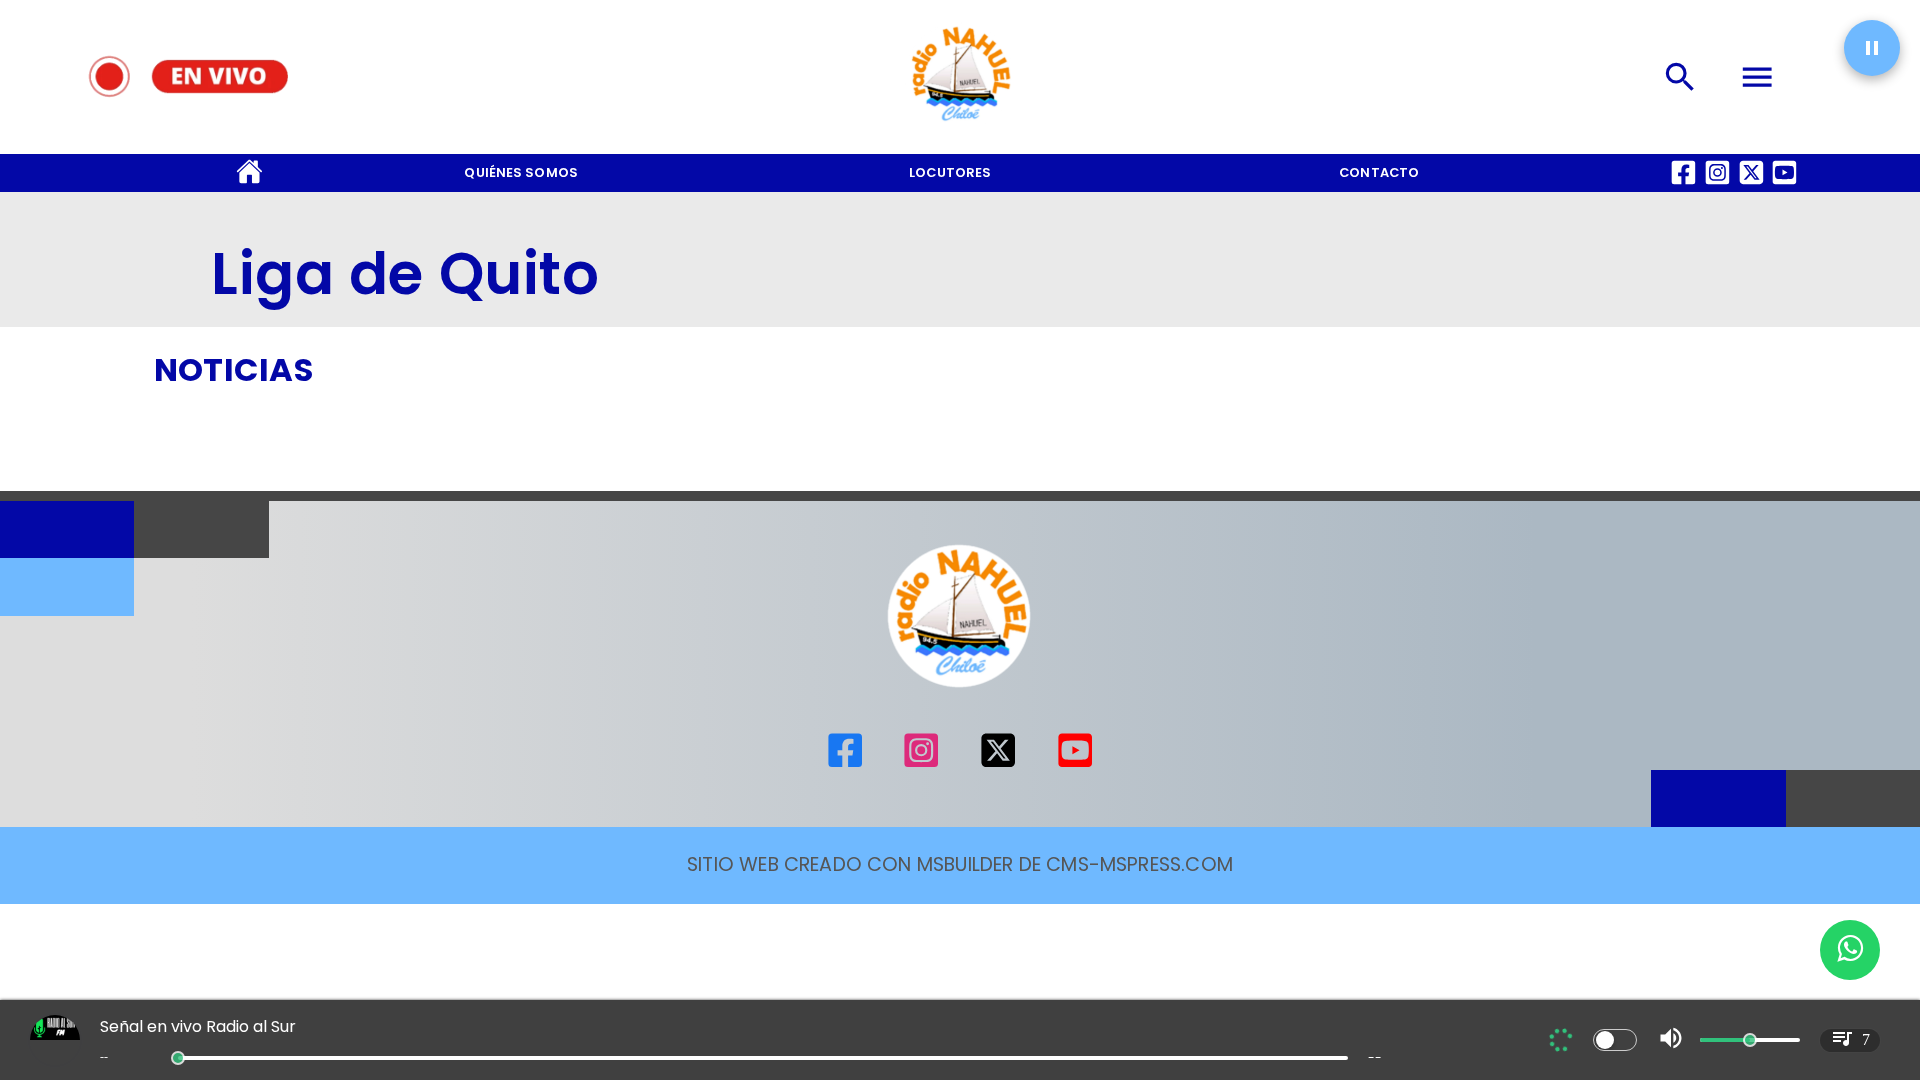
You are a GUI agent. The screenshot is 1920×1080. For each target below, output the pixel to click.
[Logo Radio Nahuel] (959, 127)
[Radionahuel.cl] (1680, 77)
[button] (1872, 48)
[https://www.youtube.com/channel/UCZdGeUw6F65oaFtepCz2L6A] (1075, 763)
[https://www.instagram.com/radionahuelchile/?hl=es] (921, 763)
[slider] (178, 1058)
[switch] (1615, 1040)
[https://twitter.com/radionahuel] (998, 763)
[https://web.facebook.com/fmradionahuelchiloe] (845, 763)
